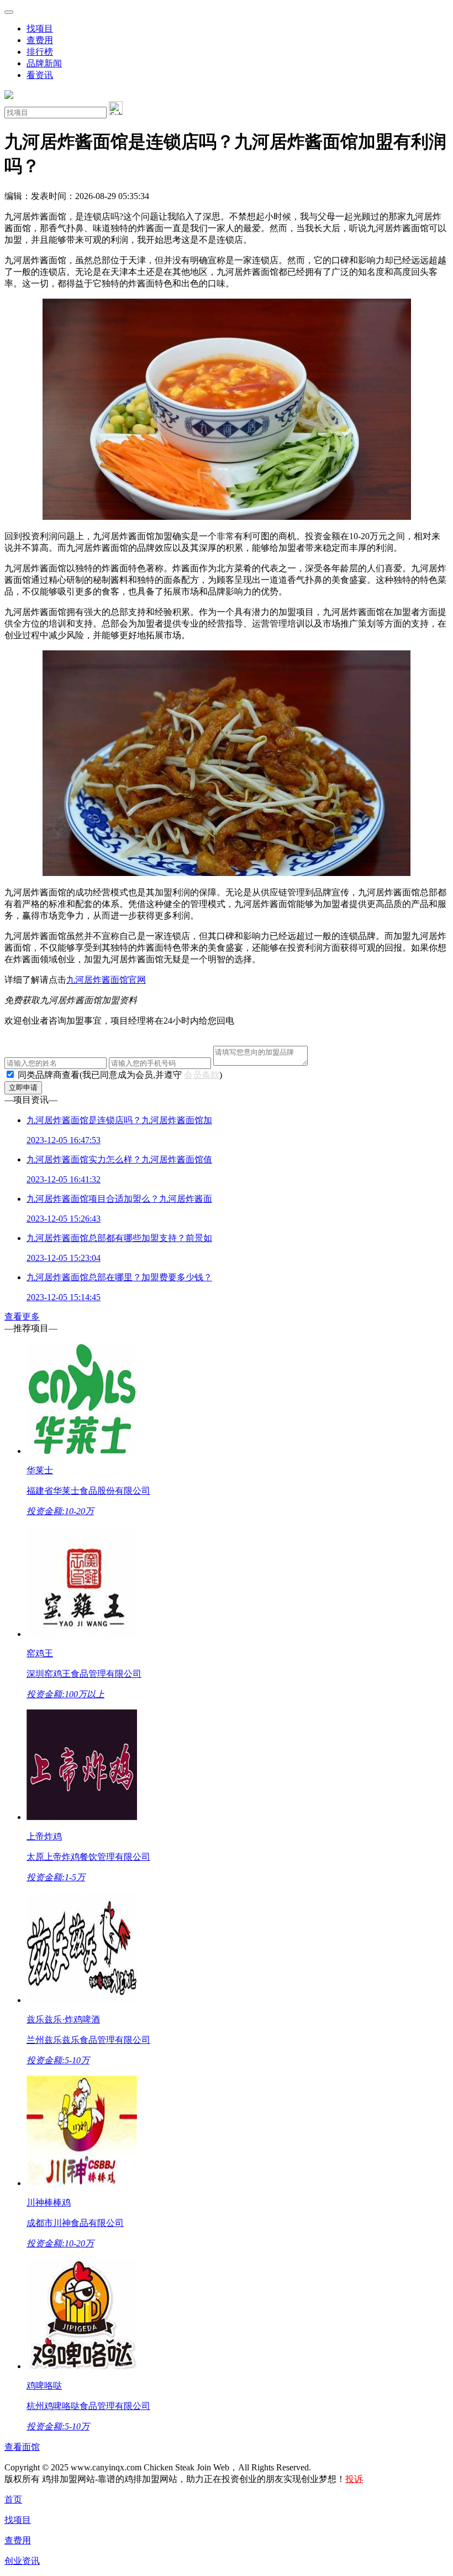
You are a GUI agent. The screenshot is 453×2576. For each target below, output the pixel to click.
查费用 (40, 40)
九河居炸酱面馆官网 (106, 980)
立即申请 (23, 1088)
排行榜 (40, 52)
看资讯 (40, 75)
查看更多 (22, 1316)
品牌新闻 (44, 63)
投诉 (354, 2479)
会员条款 (202, 1075)
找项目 (40, 28)
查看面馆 (22, 2447)
